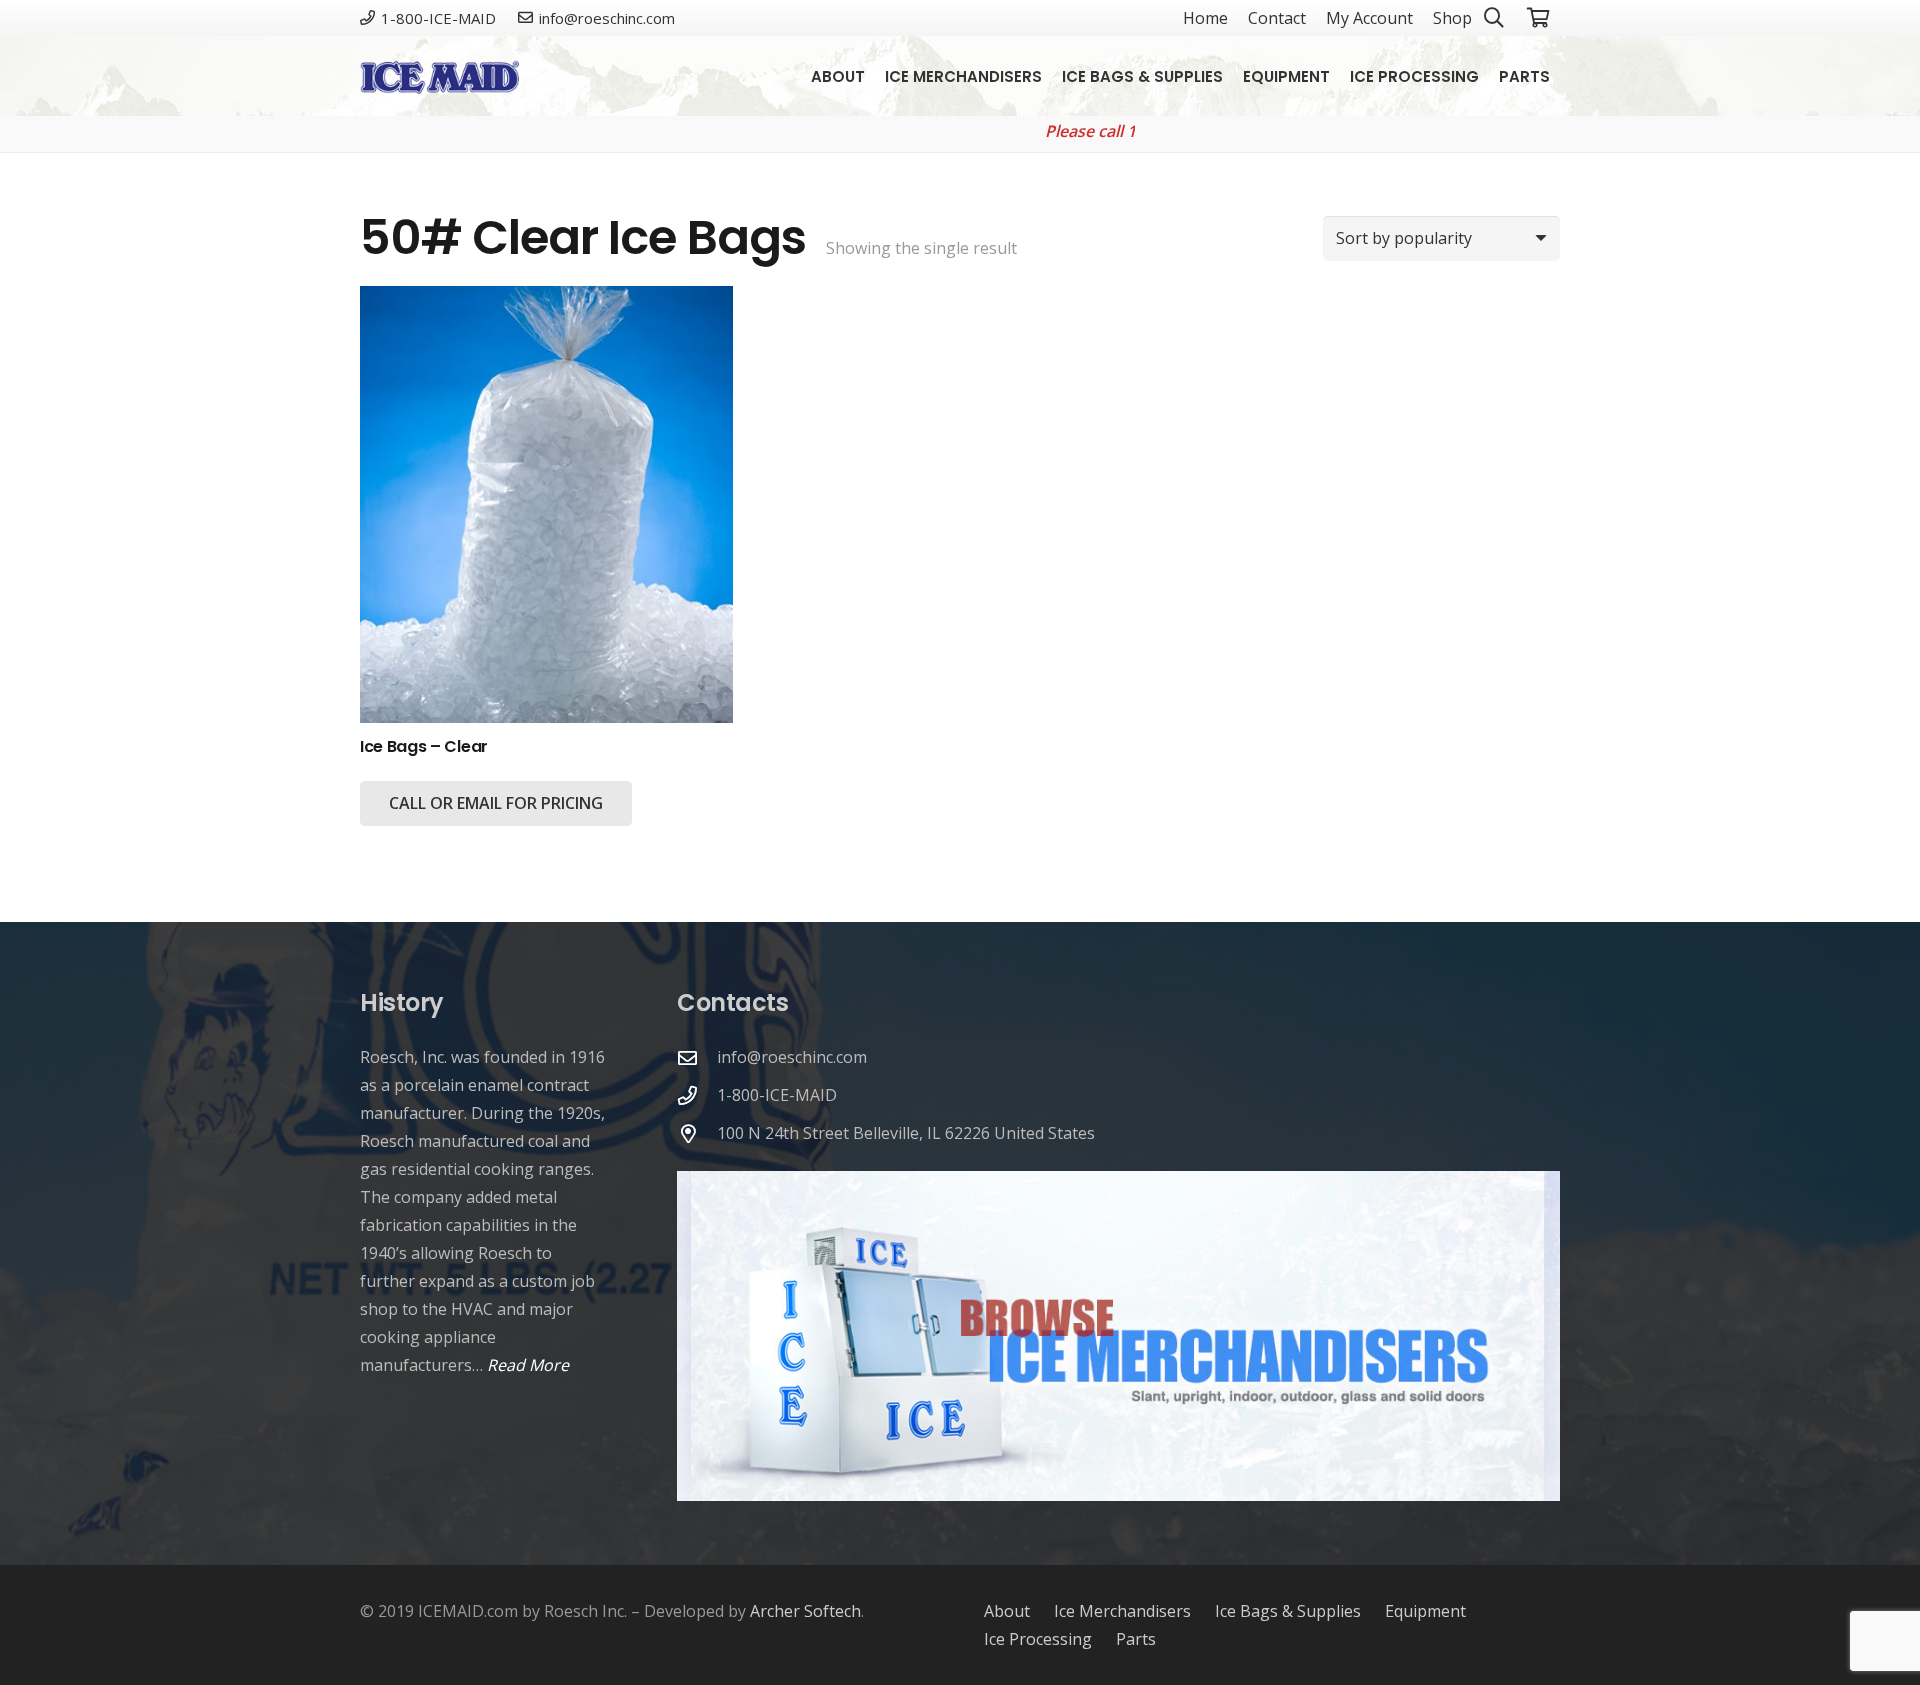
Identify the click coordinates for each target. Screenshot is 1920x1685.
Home (1205, 18)
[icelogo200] (439, 76)
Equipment (1425, 1611)
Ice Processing (1038, 1639)
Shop (1452, 18)
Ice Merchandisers (1122, 1611)
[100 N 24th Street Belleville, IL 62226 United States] (697, 1133)
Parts (1136, 1639)
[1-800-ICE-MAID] (697, 1095)
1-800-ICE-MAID (777, 1095)
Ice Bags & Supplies (1288, 1611)
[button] (1564, 76)
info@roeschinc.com (792, 1057)
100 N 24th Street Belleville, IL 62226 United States (906, 1133)
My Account (1369, 18)
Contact (1277, 18)
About (1007, 1611)
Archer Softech (805, 1611)
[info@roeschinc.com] (697, 1057)
